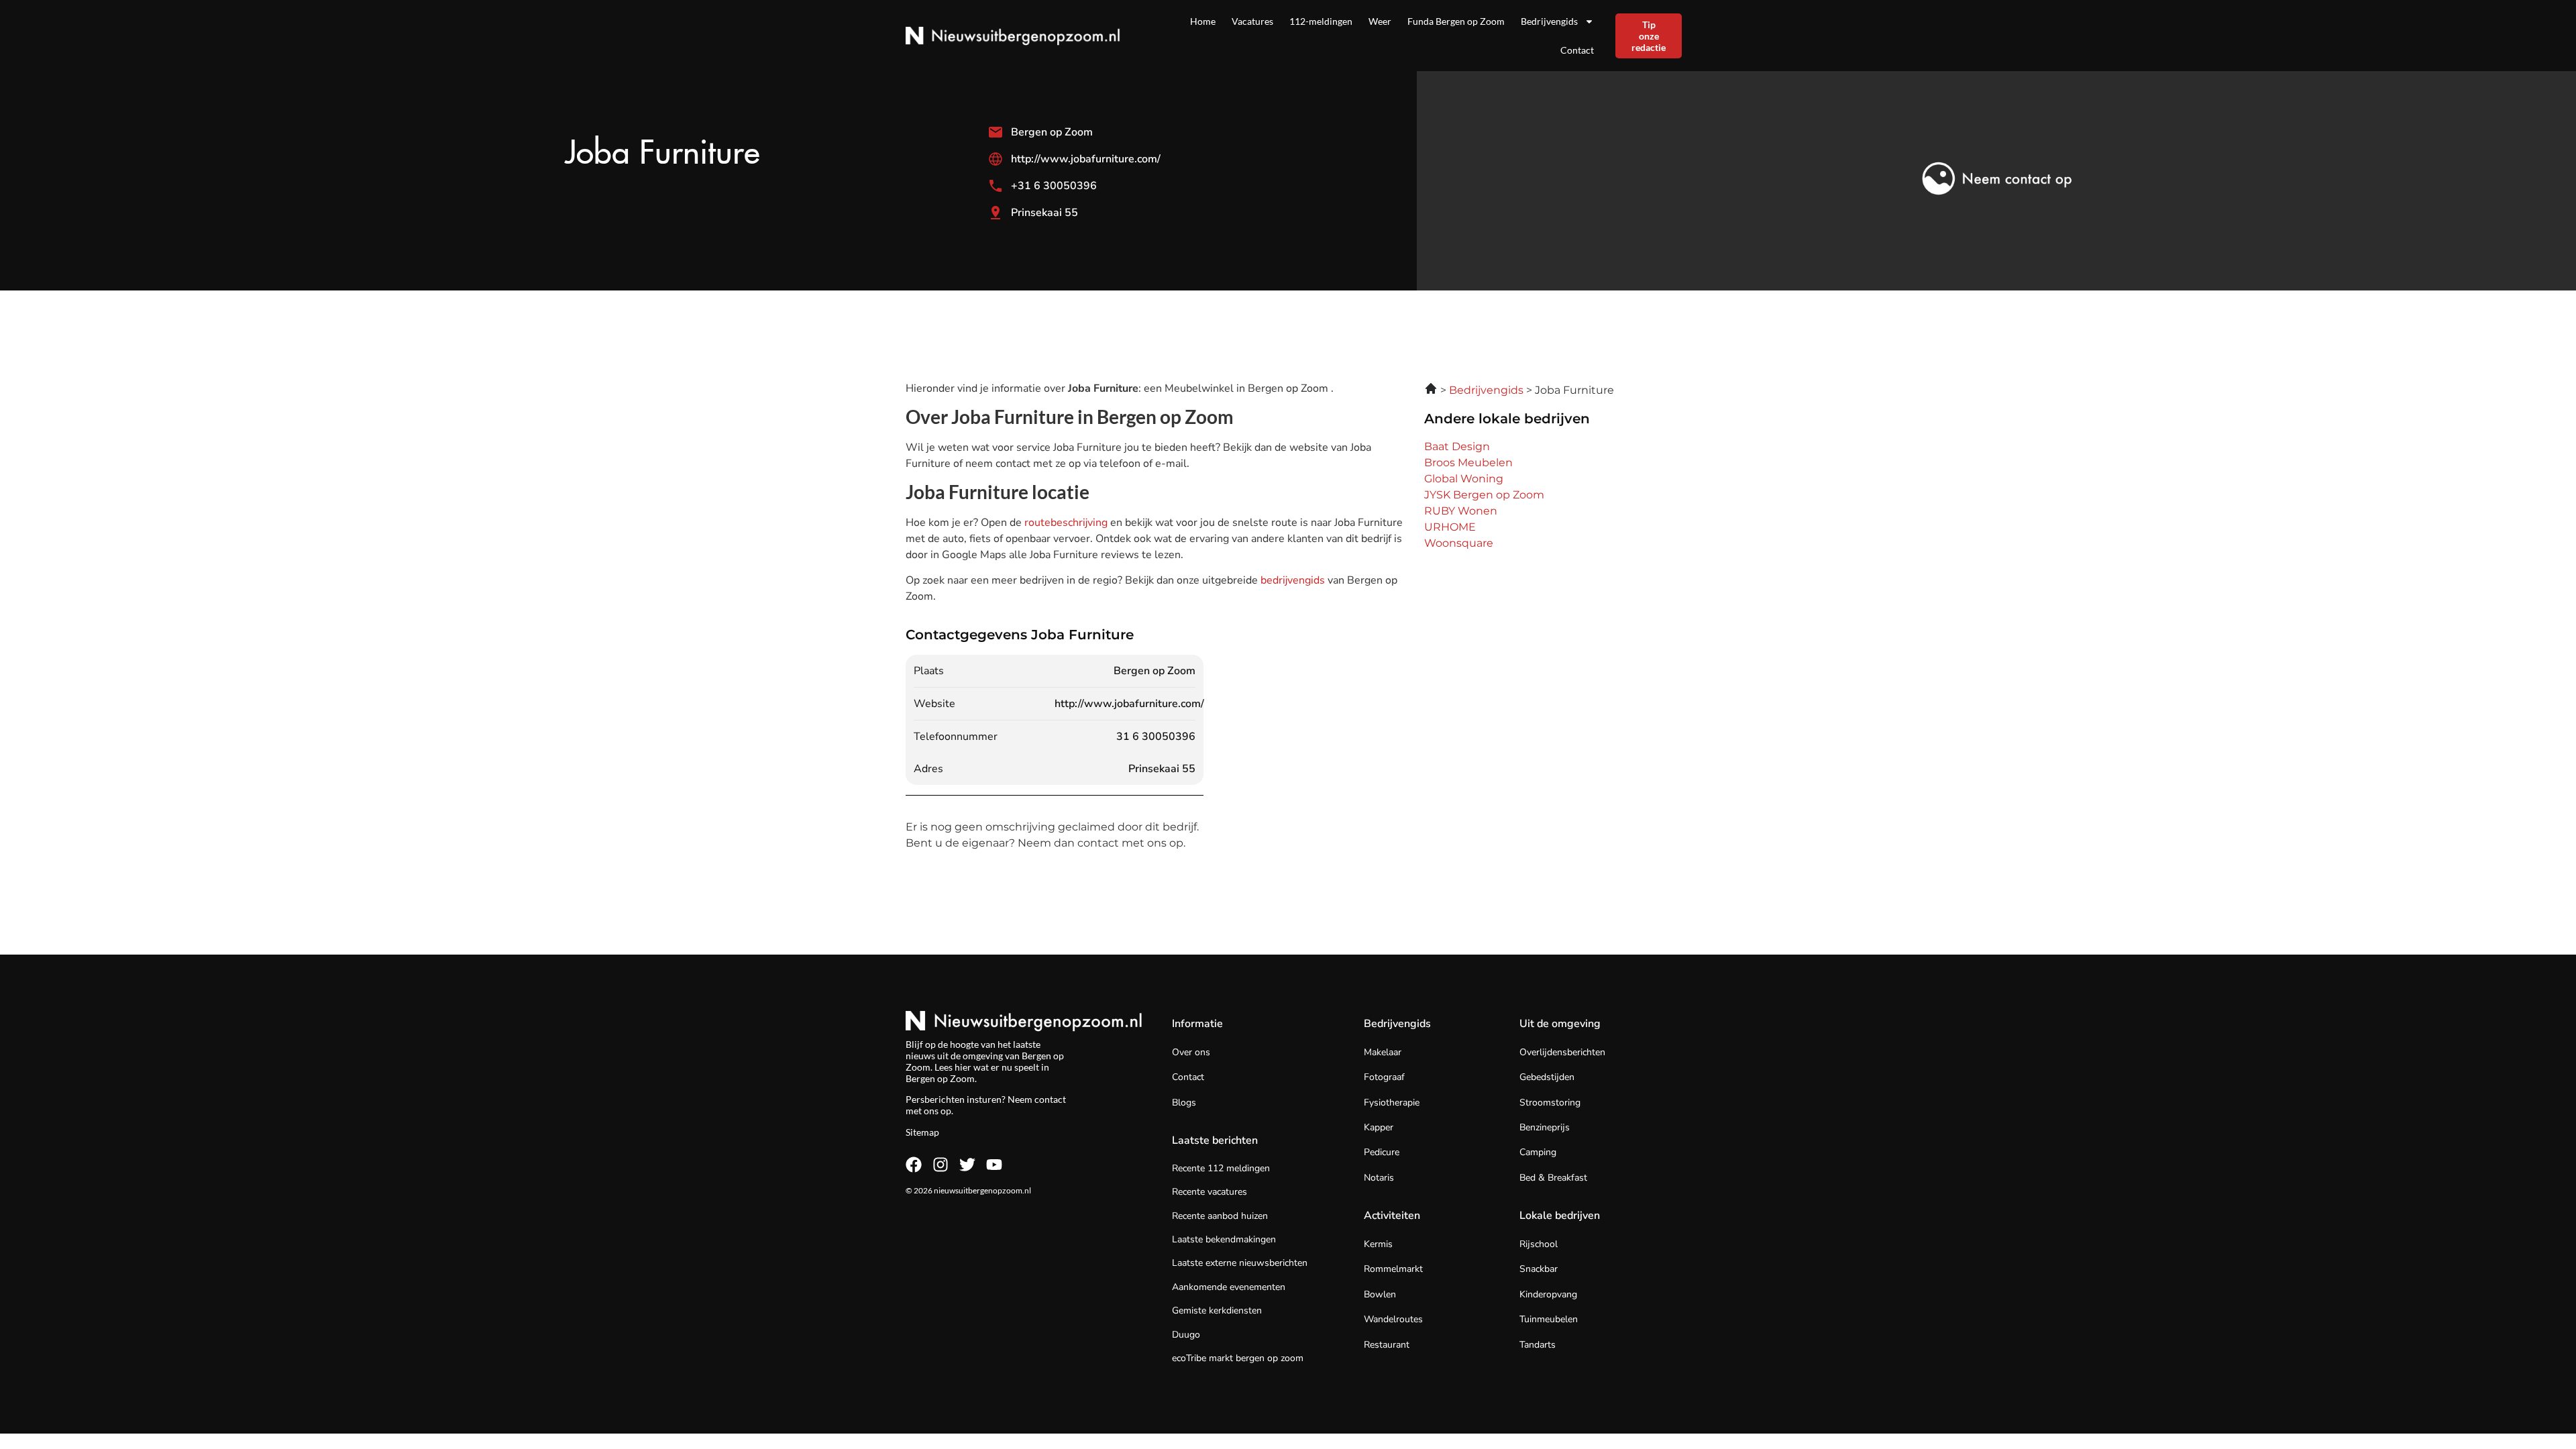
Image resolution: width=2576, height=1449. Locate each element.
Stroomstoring (1550, 1103)
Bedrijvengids (1549, 21)
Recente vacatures (1210, 1192)
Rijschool (1539, 1244)
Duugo (1186, 1335)
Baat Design (1457, 446)
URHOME (1450, 527)
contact (1050, 1099)
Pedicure (1382, 1152)
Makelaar (1383, 1052)
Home (1203, 21)
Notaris (1379, 1178)
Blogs (1184, 1103)
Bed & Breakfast (1553, 1178)
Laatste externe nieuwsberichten (1240, 1263)
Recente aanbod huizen (1220, 1216)
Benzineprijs (1545, 1127)
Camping (1538, 1152)
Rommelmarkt (1393, 1269)
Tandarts (1538, 1345)
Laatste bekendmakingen (1224, 1239)
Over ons (1191, 1052)
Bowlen (1380, 1294)
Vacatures (1252, 21)
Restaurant (1387, 1345)
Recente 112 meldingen (1221, 1168)
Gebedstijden (1547, 1077)
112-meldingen (1321, 21)
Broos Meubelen (1468, 463)
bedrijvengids (1293, 580)
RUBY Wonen (1461, 511)
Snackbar (1539, 1269)
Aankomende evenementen (1229, 1287)
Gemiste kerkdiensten (1217, 1310)
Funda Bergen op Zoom (1456, 21)
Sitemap (922, 1132)
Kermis (1378, 1244)
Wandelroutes (1393, 1319)
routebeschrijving (1067, 523)
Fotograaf (1384, 1077)
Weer (1380, 21)
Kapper (1379, 1127)
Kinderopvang (1548, 1294)
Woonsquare (1459, 543)
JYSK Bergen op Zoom (1484, 495)
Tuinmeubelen (1549, 1319)
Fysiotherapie (1392, 1103)
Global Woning (1464, 479)
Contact (1577, 50)
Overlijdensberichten (1562, 1052)
